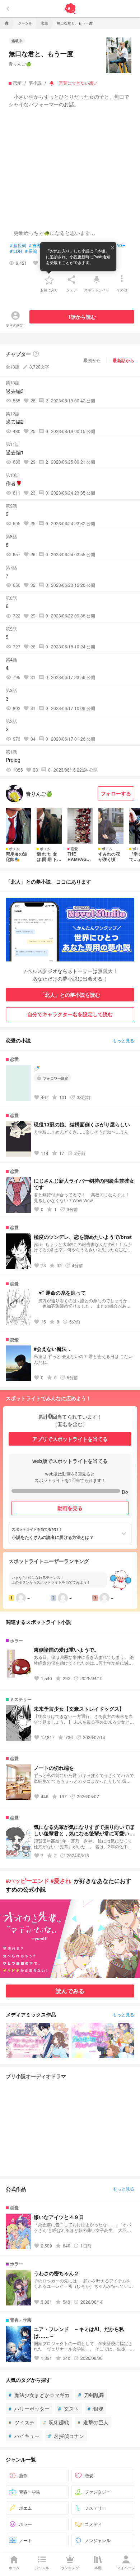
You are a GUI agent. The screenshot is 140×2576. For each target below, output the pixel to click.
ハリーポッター (29, 2408)
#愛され (61, 1881)
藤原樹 (18, 245)
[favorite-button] (49, 280)
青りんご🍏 (20, 64)
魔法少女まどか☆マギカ (39, 2395)
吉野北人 (39, 245)
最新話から (123, 360)
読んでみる (70, 1991)
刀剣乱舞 (91, 2395)
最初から (92, 360)
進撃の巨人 (93, 2422)
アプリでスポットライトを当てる (70, 1439)
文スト (69, 2408)
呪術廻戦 (56, 2422)
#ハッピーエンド (27, 1881)
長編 (31, 251)
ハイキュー (24, 2436)
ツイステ (22, 2422)
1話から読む (82, 317)
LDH (16, 251)
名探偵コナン (66, 2436)
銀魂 (95, 2408)
